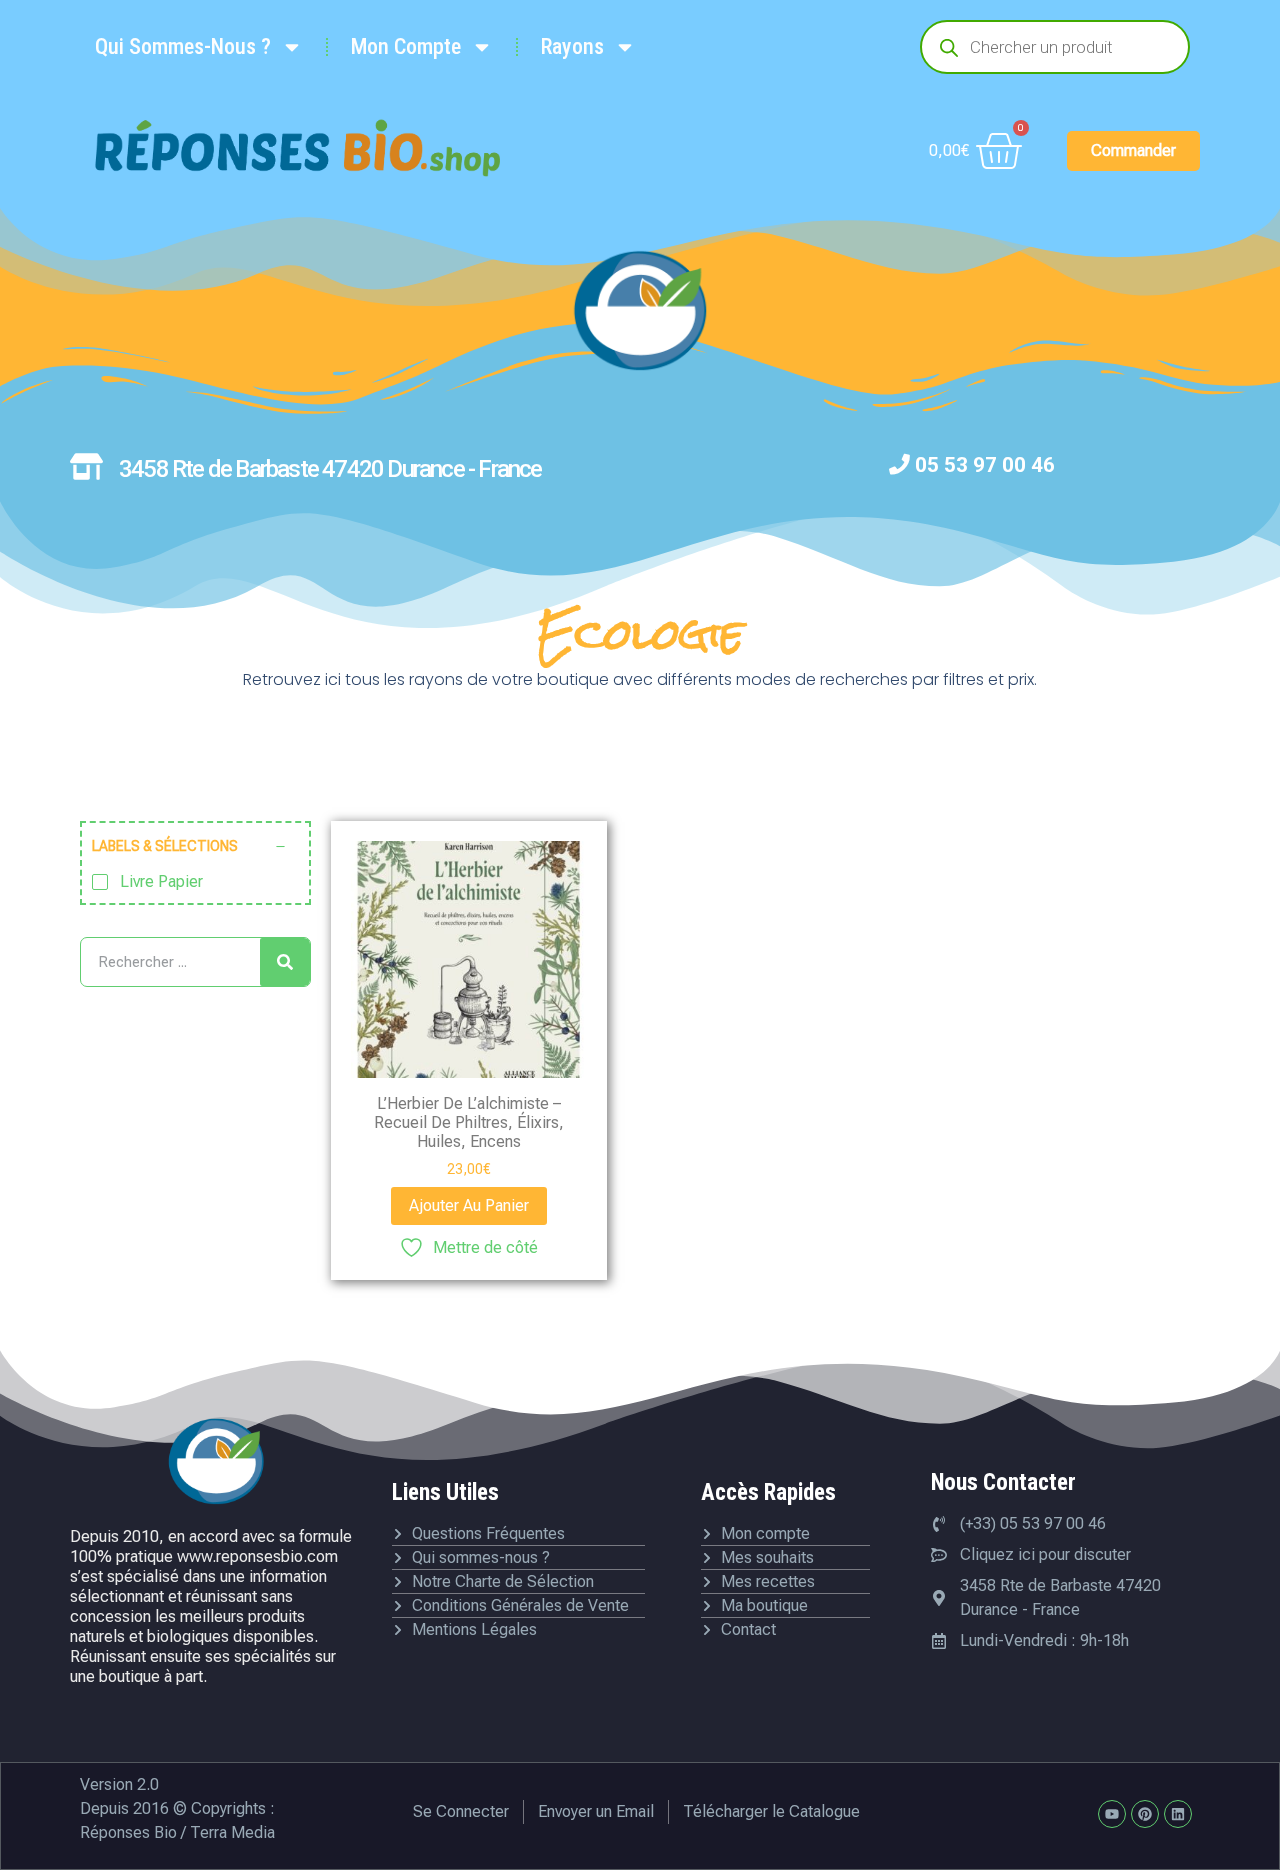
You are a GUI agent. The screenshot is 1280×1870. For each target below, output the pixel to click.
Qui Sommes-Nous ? (183, 46)
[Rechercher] (285, 962)
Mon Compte (406, 46)
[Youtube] (1112, 1814)
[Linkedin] (1178, 1814)
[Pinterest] (1145, 1814)
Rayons (572, 46)
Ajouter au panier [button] (469, 1205)
